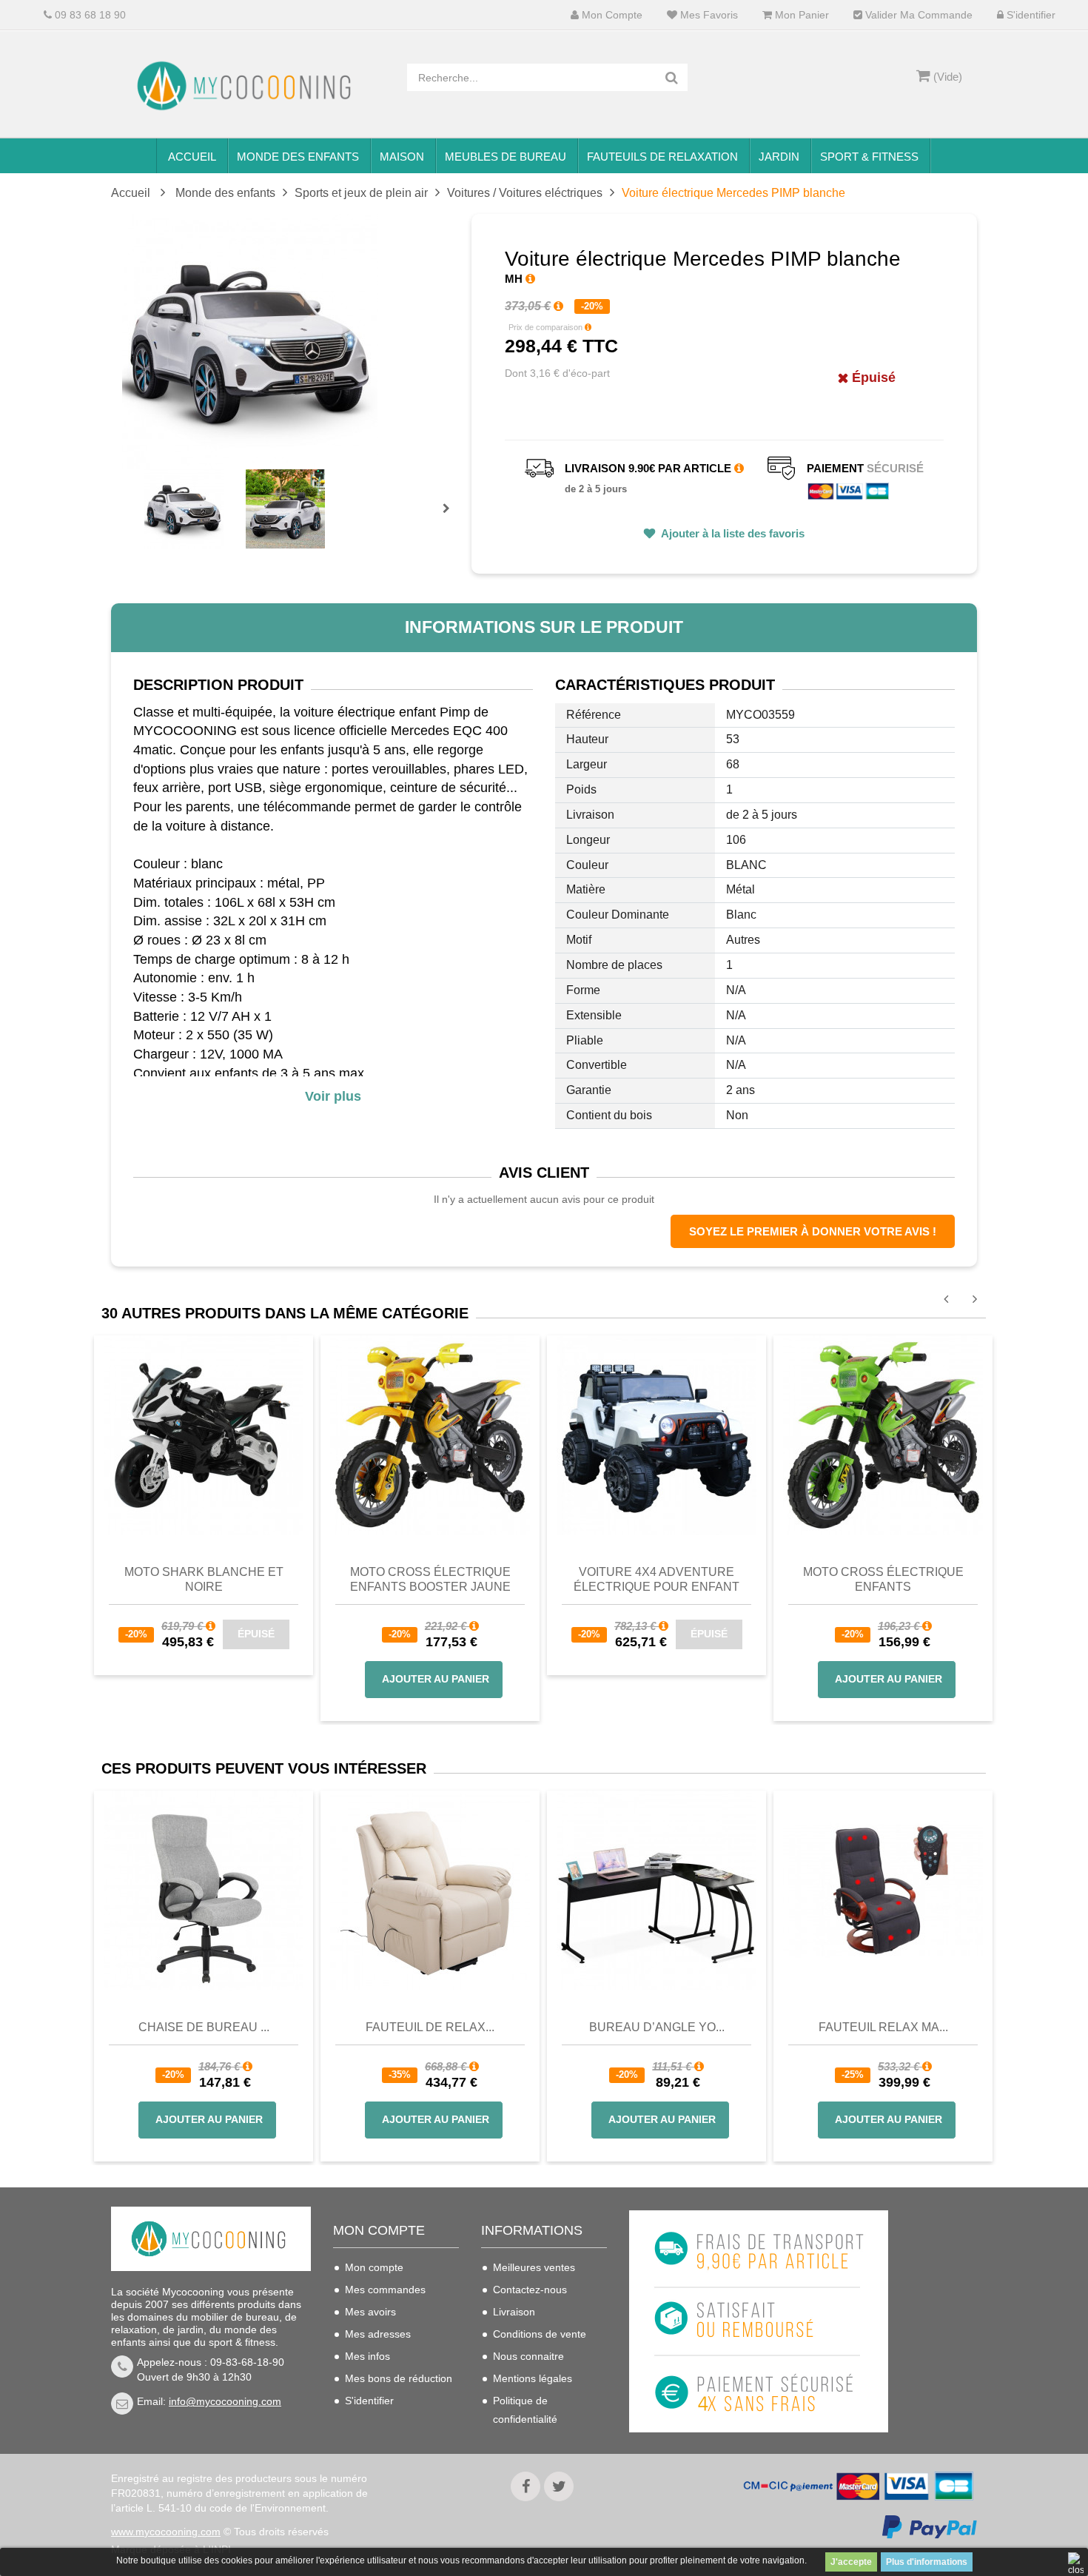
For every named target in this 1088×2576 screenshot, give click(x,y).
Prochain (451, 518)
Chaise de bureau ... (204, 2027)
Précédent (146, 492)
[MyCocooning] (248, 86)
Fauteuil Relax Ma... (883, 2027)
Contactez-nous (530, 2290)
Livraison (514, 2312)
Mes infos (367, 2356)
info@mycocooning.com (225, 2401)
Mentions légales (533, 2378)
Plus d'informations (927, 2562)
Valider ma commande (917, 15)
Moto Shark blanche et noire (204, 1579)
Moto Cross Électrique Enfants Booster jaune (430, 1579)
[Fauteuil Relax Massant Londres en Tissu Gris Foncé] (883, 1891)
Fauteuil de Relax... (430, 2027)
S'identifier (1030, 15)
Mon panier (800, 15)
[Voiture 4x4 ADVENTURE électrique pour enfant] (657, 1435)
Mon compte (611, 15)
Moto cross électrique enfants (883, 1579)
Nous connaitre (528, 2356)
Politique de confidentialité (525, 2410)
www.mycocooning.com (166, 2532)
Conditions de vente (540, 2334)
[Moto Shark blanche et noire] (204, 1435)
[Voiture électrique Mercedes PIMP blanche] (184, 509)
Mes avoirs (370, 2312)
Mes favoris (708, 15)
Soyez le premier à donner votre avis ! (813, 1231)
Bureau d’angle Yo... (657, 2027)
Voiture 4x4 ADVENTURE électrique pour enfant (657, 1579)
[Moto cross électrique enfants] (883, 1435)
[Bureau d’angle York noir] (657, 1891)
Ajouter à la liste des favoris (732, 533)
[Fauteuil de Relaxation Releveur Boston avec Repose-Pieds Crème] (430, 1891)
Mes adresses (378, 2334)
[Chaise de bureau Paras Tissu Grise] (204, 1891)
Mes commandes (385, 2290)
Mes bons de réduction (399, 2378)
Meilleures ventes (534, 2267)
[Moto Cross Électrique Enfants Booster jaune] (430, 1435)
